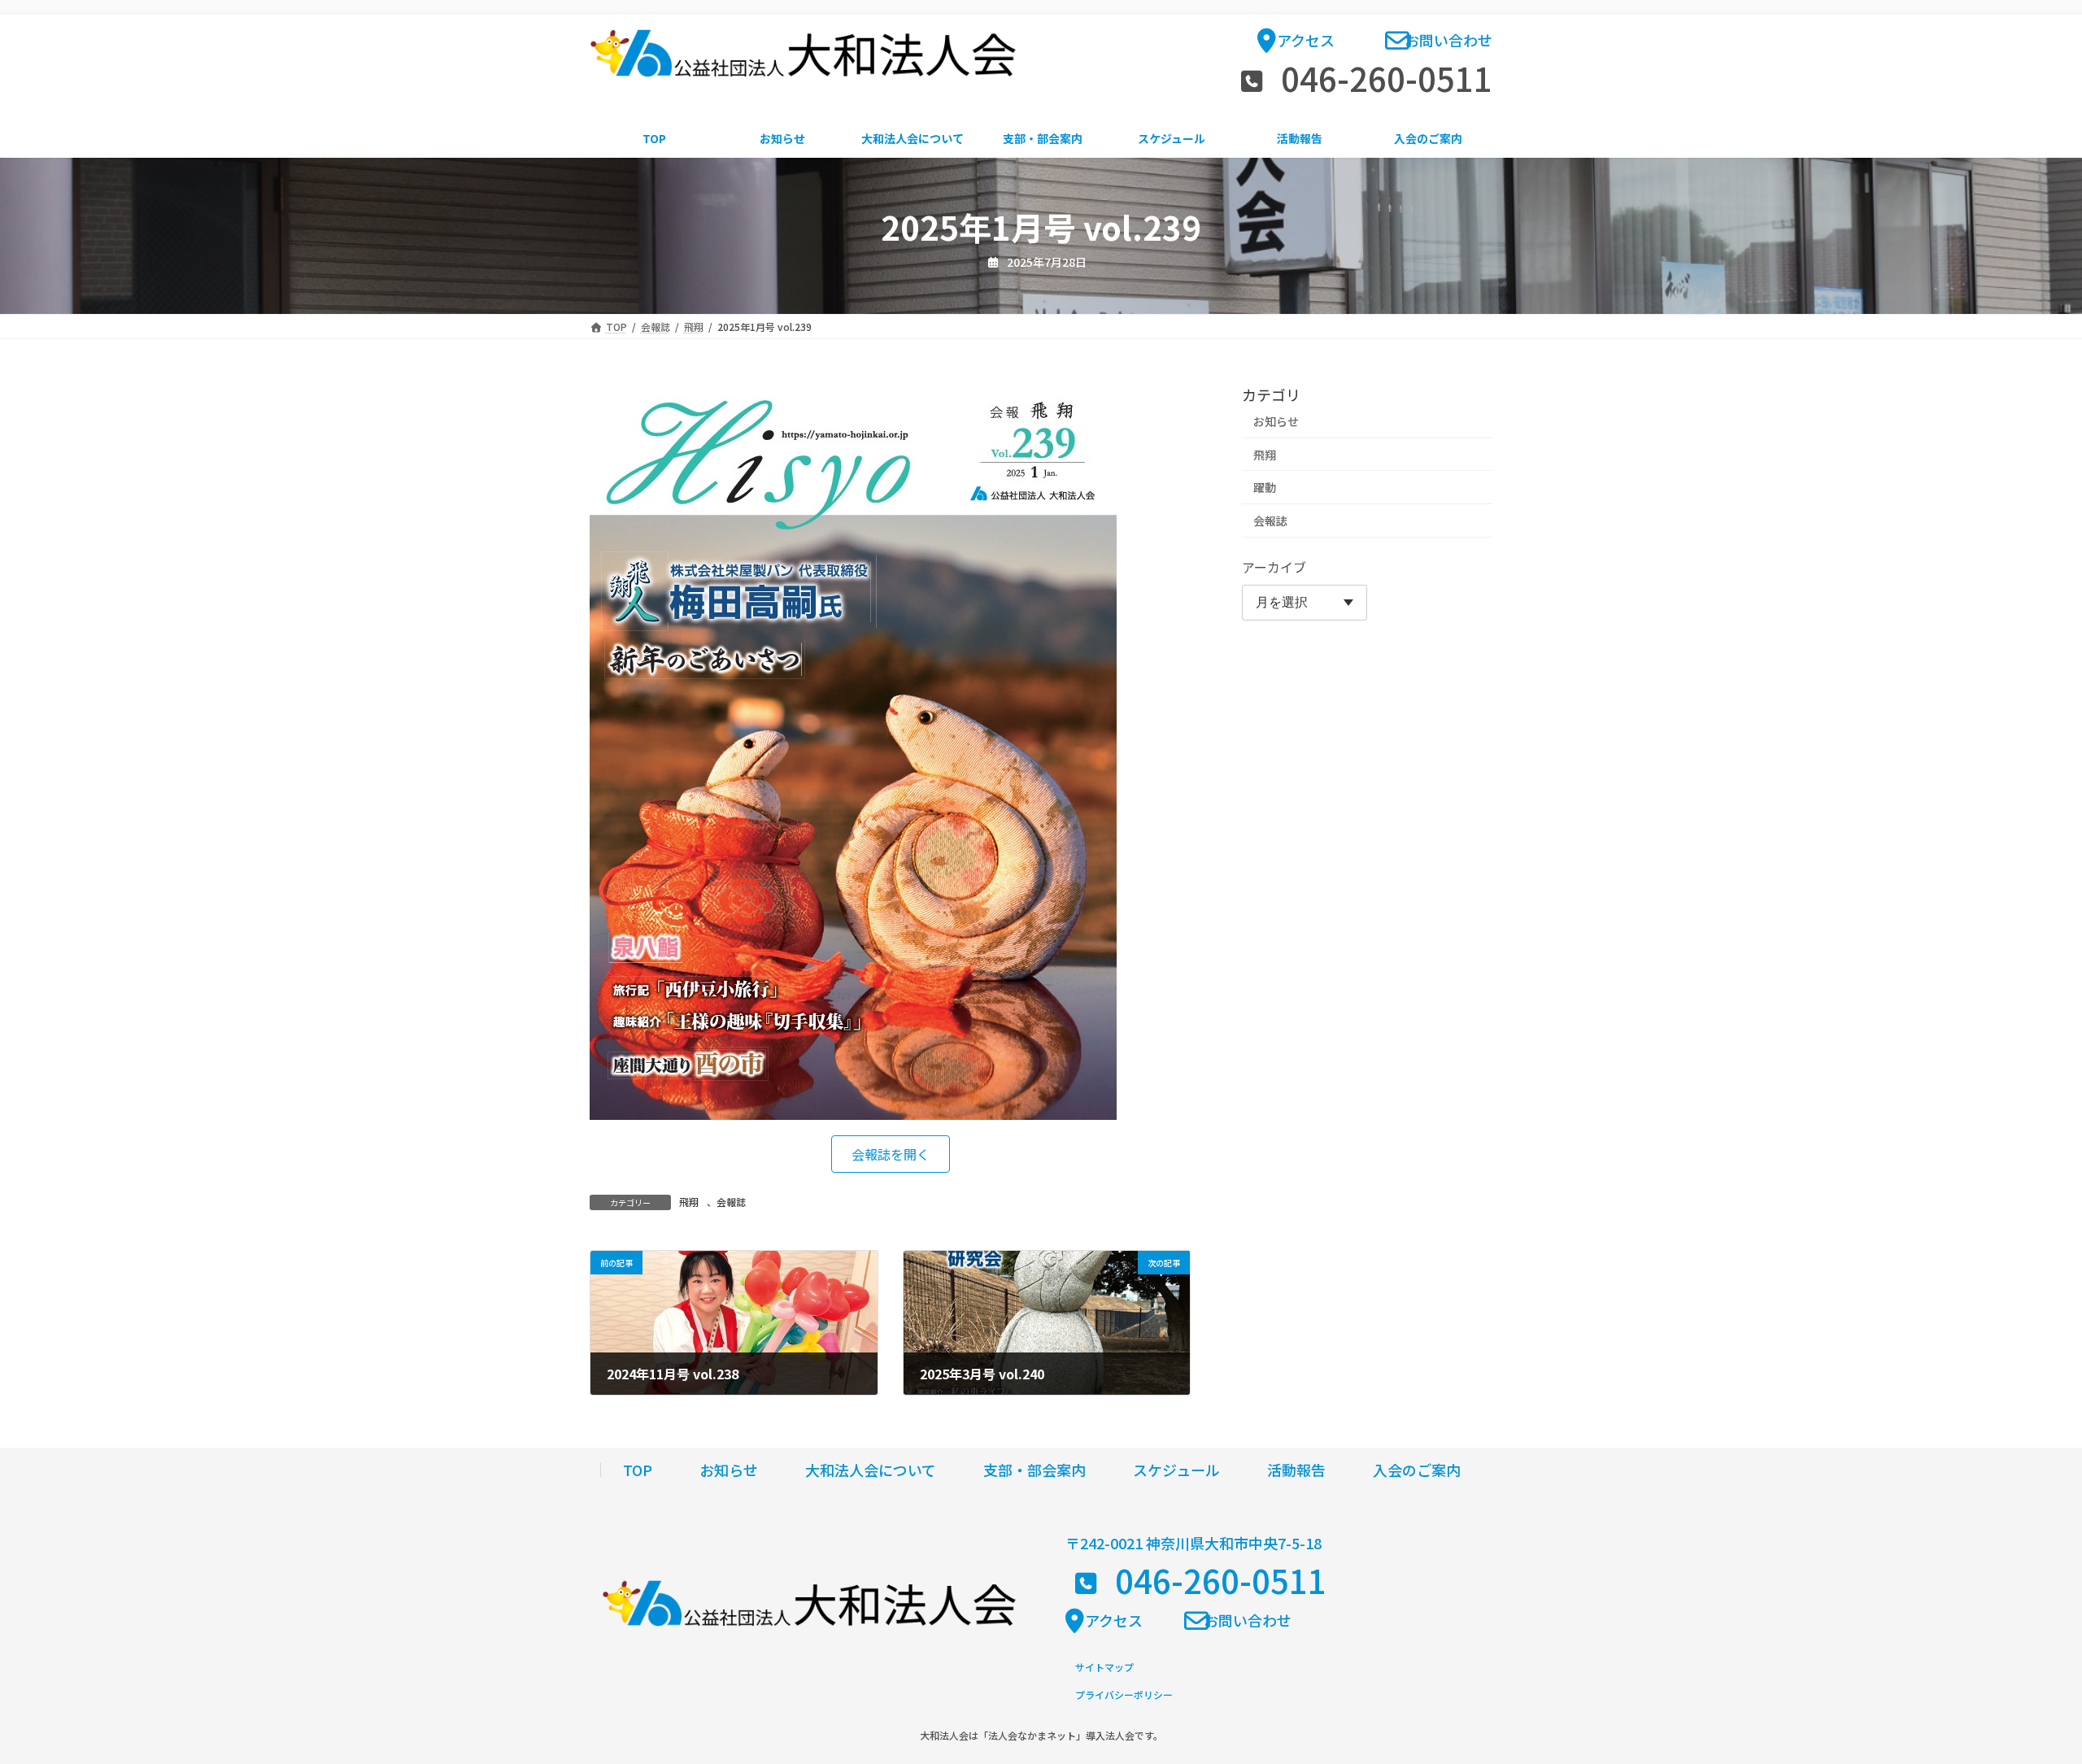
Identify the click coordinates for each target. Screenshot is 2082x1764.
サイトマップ (1104, 1667)
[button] (1296, 45)
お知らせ (1276, 421)
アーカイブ (1274, 567)
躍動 (1265, 487)
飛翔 (689, 1202)
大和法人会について (871, 1470)
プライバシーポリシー (1124, 1694)
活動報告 (1296, 1470)
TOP (638, 1470)
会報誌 (731, 1202)
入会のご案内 (1417, 1470)
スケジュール (1176, 1470)
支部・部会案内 (1034, 1470)
